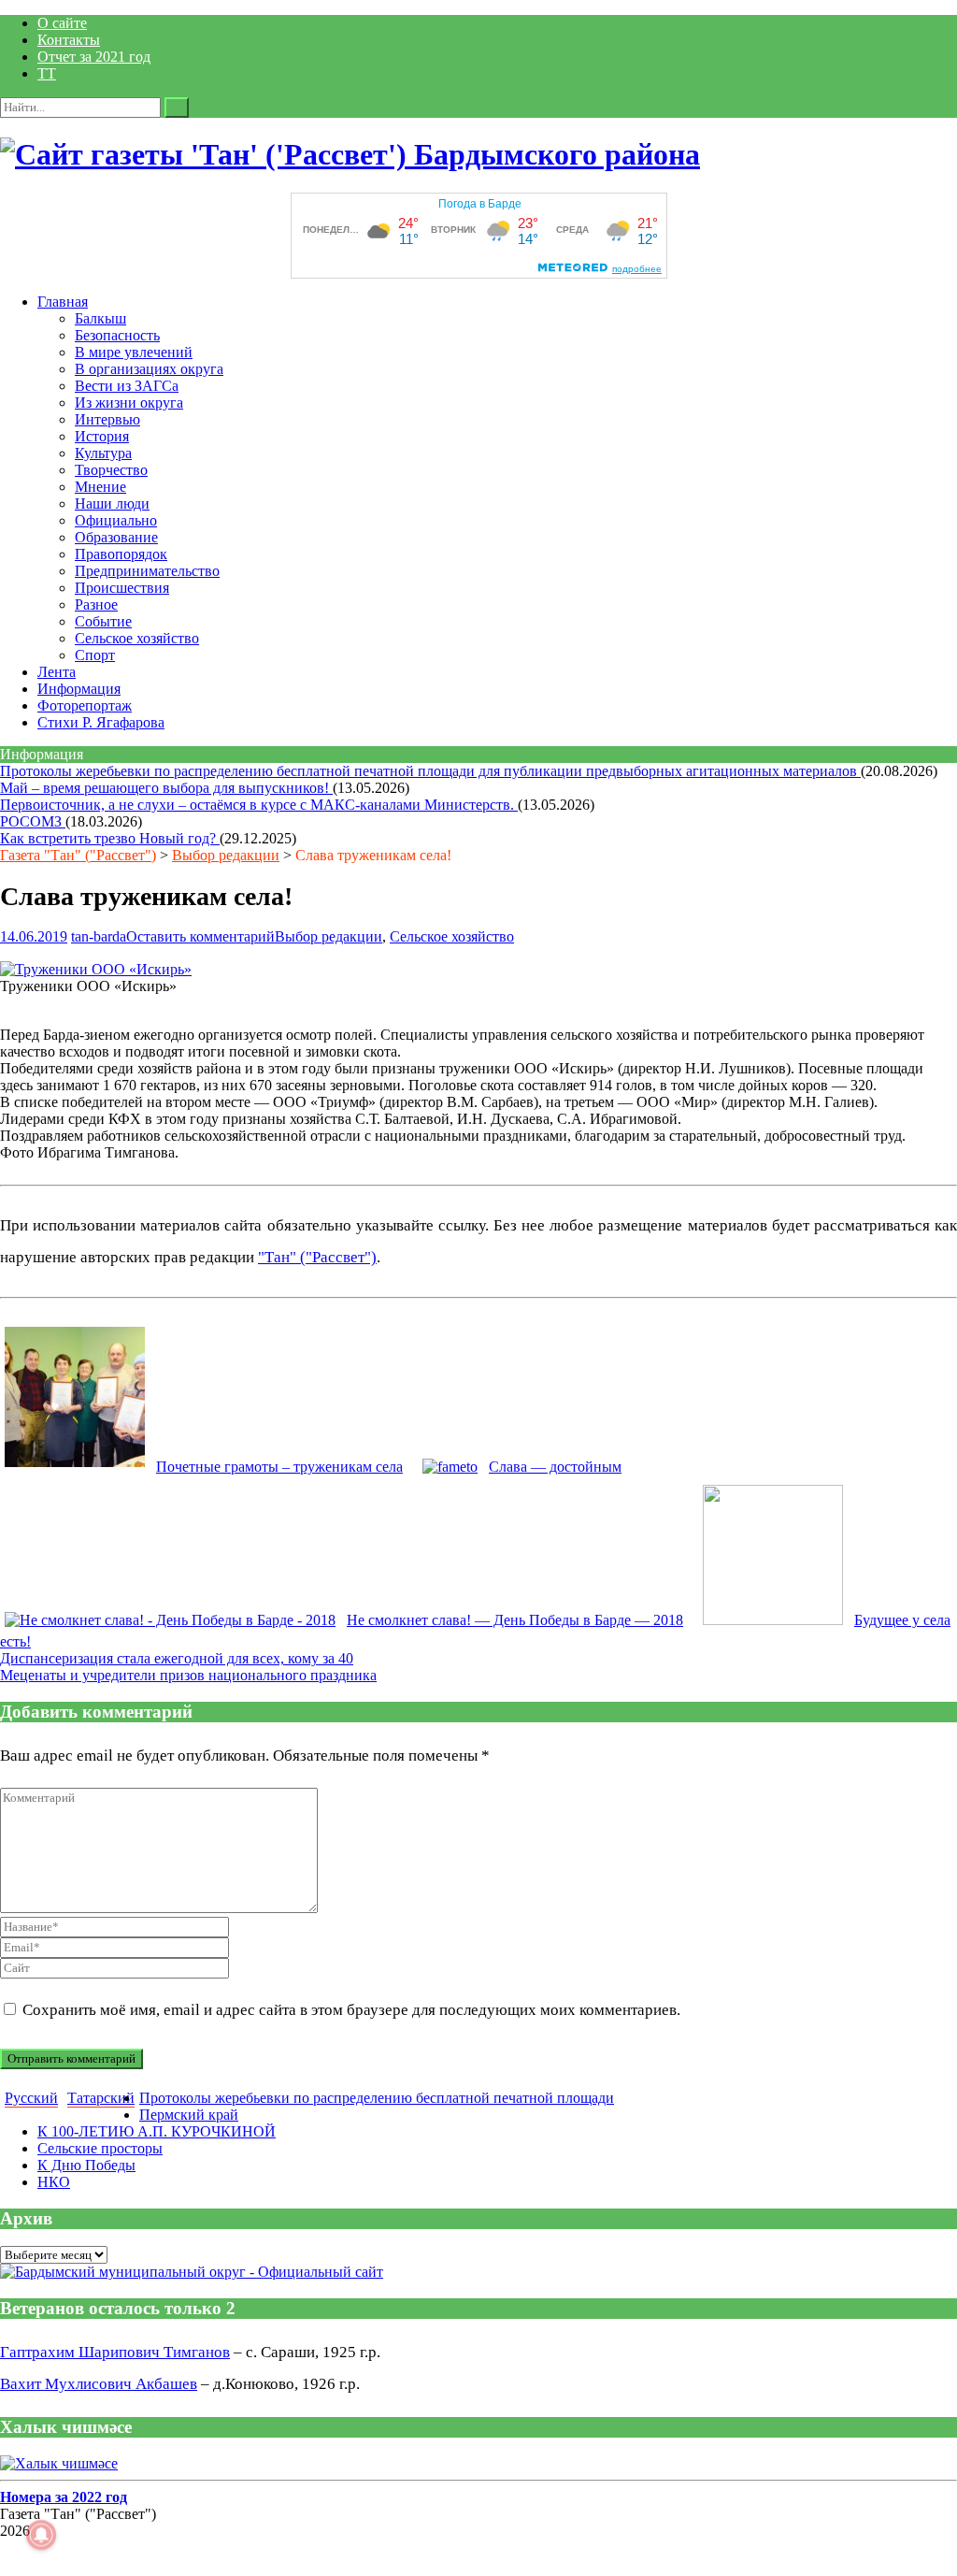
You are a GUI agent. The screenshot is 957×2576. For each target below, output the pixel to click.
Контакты (69, 40)
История (102, 436)
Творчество (111, 470)
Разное (96, 604)
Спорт (95, 655)
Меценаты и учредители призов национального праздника (188, 1675)
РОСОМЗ (33, 821)
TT (47, 73)
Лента (57, 672)
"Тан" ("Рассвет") (317, 1257)
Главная (63, 302)
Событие (103, 621)
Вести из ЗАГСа (127, 386)
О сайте (62, 23)
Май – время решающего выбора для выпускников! (166, 788)
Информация (79, 689)
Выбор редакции (226, 855)
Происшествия (122, 588)
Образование (116, 537)
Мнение (100, 487)
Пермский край (189, 2115)
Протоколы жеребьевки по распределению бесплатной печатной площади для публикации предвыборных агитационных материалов (430, 771)
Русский (31, 2098)
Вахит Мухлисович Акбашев (99, 2384)
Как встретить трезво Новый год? (110, 838)
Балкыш (100, 318)
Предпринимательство (147, 571)
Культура (103, 453)
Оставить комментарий (200, 936)
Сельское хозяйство (137, 638)
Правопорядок (121, 554)
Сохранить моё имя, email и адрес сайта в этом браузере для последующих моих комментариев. (351, 2010)
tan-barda (99, 936)
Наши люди (112, 504)
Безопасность (117, 335)
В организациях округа (149, 369)
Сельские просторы (100, 2148)
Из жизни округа (129, 403)
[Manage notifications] (41, 2535)
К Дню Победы (86, 2165)
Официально (116, 520)
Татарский (101, 2098)
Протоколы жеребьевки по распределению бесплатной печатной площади (377, 2098)
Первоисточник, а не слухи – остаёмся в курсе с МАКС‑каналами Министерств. (259, 805)
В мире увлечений (134, 352)
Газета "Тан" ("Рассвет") (78, 855)
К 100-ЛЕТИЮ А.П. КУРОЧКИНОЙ (157, 2131)
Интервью (107, 419)
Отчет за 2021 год (94, 57)
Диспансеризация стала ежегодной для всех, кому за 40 (177, 1658)
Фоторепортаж (85, 705)
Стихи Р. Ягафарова (101, 722)
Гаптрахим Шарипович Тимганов (115, 2352)
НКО (54, 2182)
